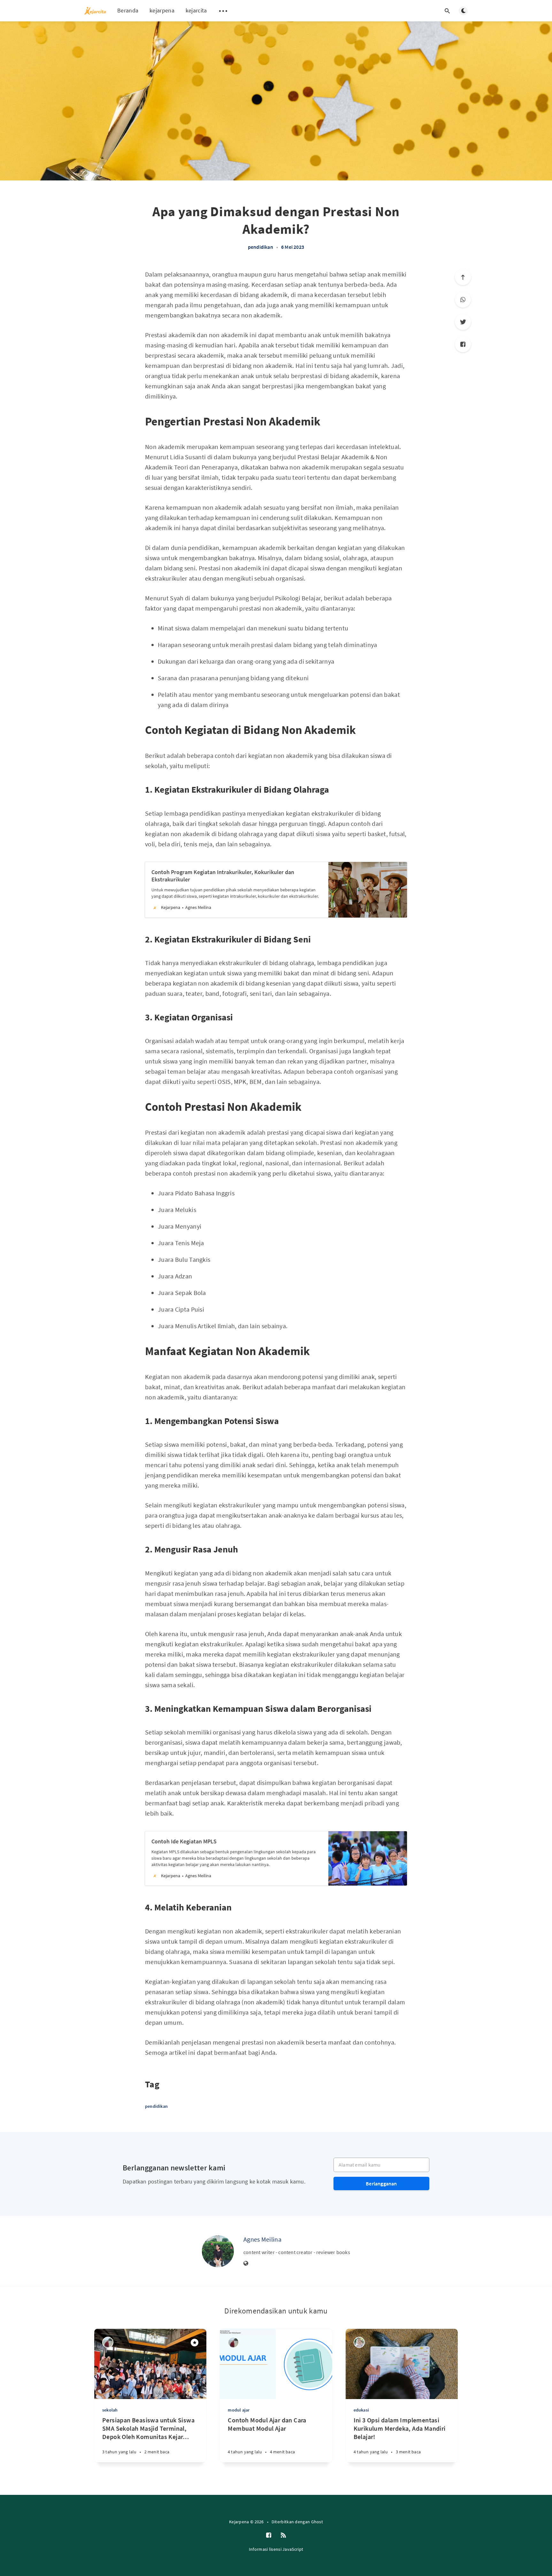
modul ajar (239, 2410)
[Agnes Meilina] (218, 2251)
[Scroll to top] (463, 277)
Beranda (128, 10)
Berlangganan (381, 2184)
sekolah (110, 2410)
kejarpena (162, 10)
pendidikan (261, 247)
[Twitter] (463, 322)
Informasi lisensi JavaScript (276, 2549)
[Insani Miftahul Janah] (108, 2342)
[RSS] (283, 2535)
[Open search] (447, 11)
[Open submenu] (223, 11)
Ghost (317, 2522)
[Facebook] (463, 344)
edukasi (361, 2410)
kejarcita (196, 10)
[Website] (246, 2264)
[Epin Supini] (359, 2342)
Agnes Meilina (262, 2239)
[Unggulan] (195, 2343)
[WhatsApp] (463, 300)
